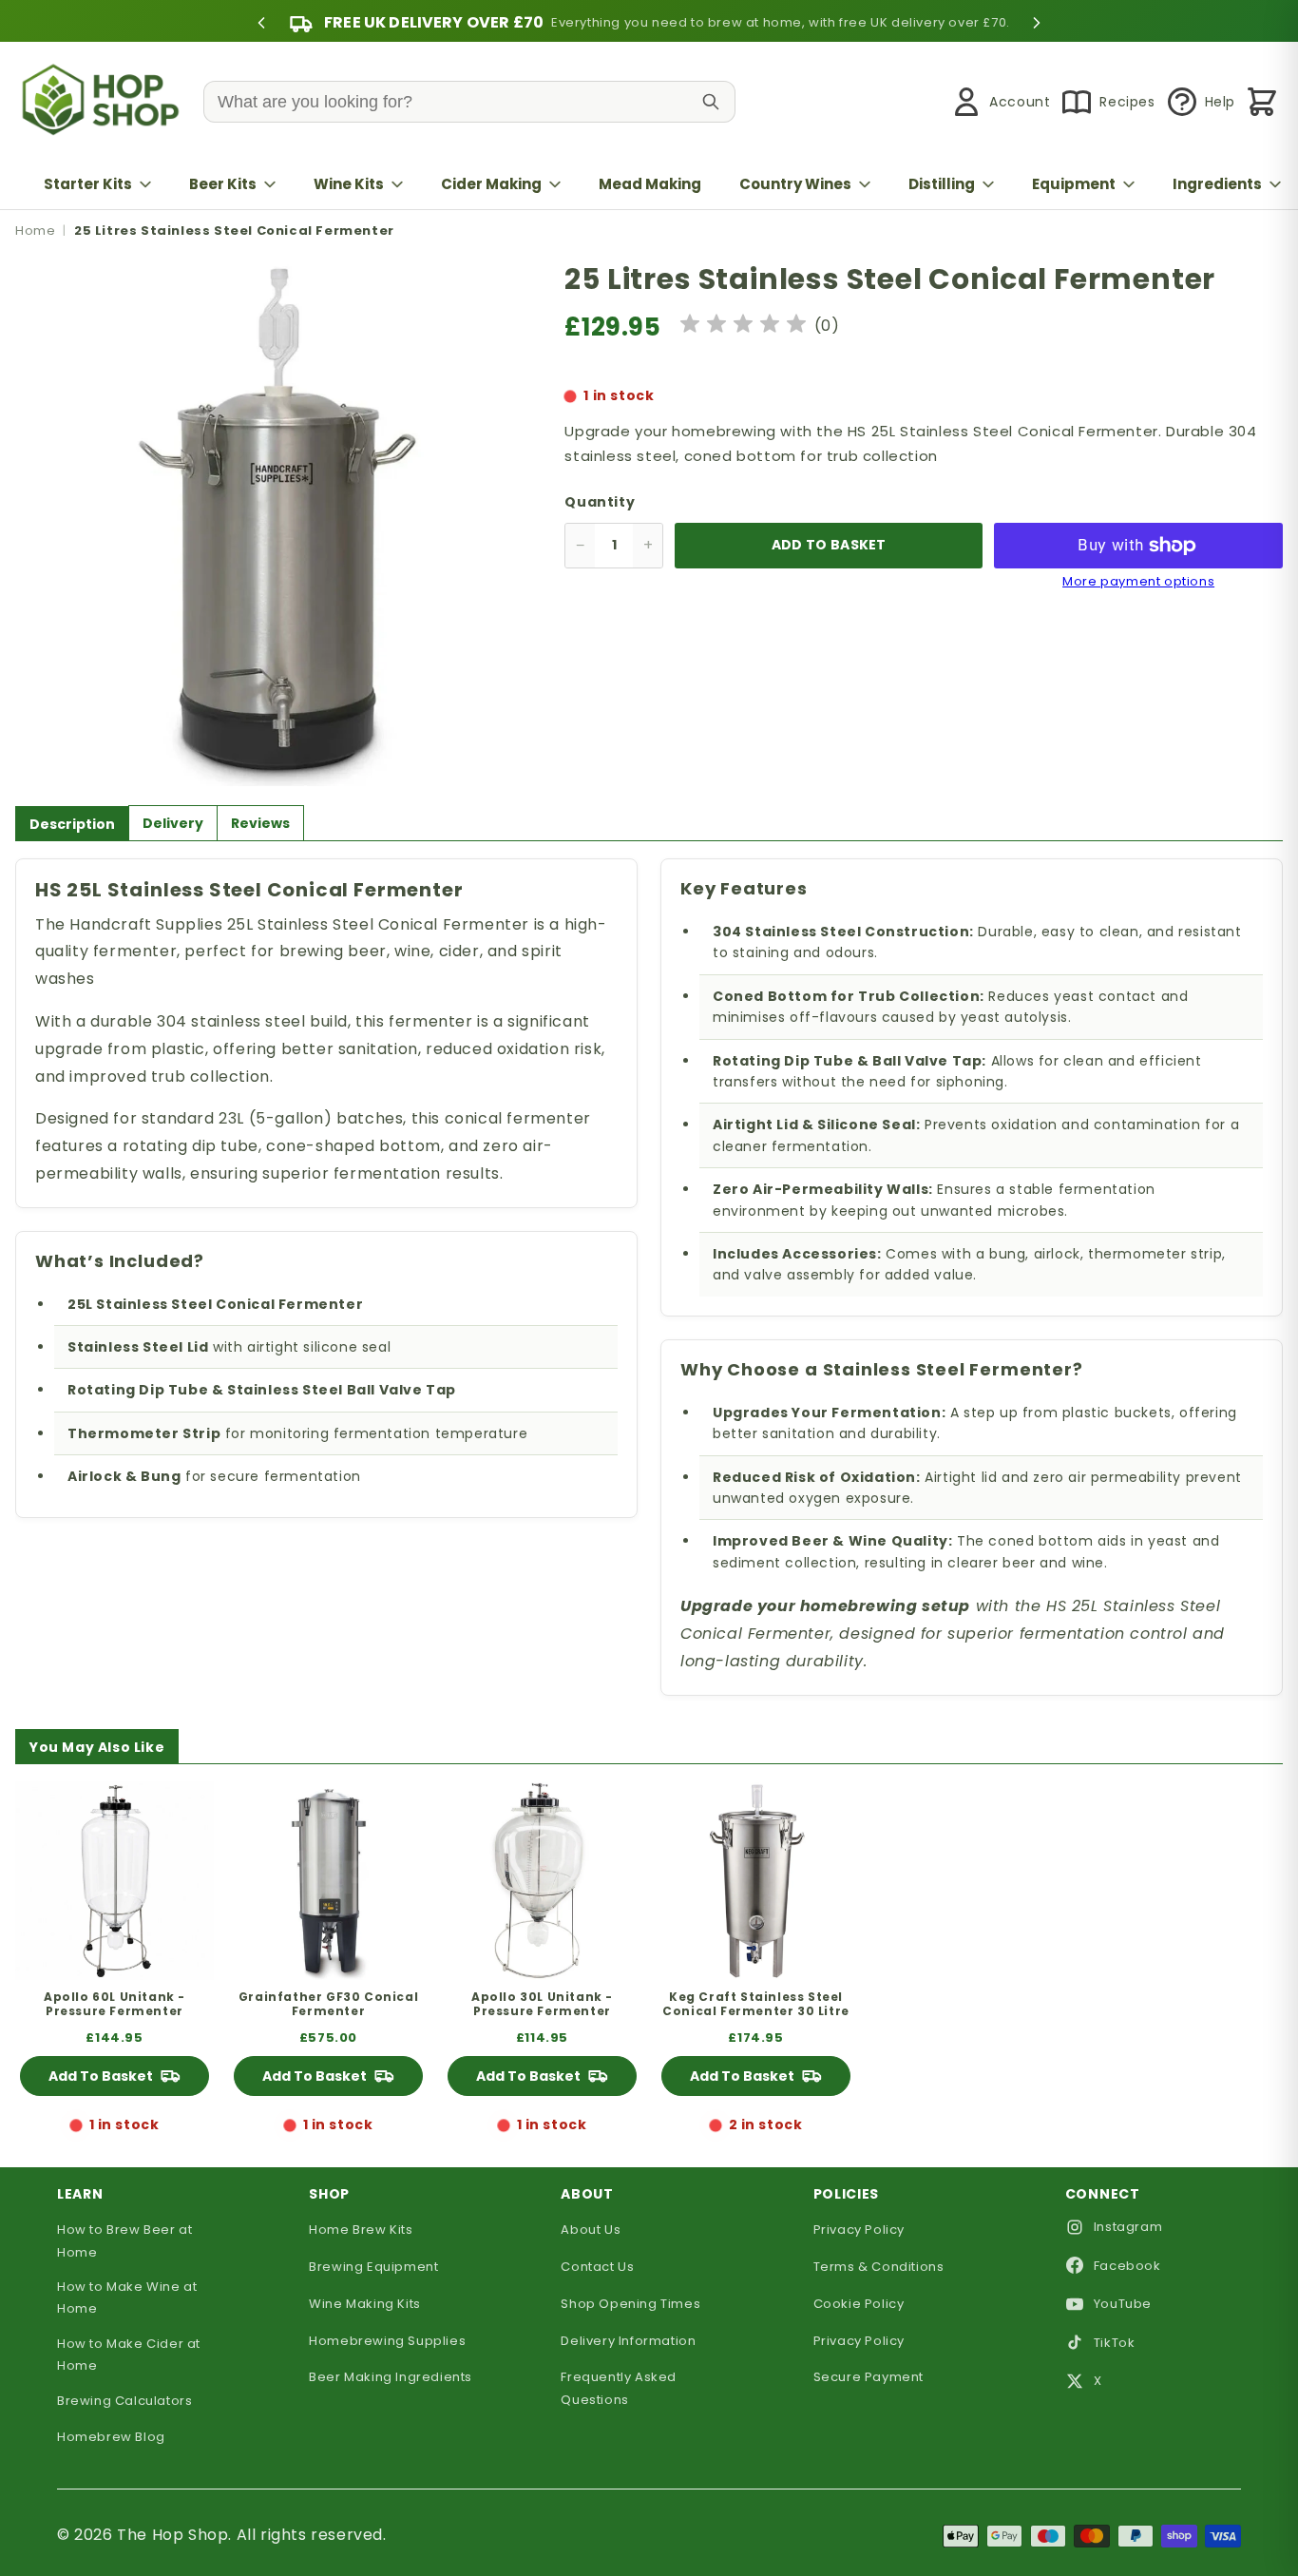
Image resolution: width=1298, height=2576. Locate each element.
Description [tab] (72, 824)
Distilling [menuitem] (942, 184)
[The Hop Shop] (105, 102)
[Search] (711, 102)
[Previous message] (261, 23)
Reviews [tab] (260, 823)
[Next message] (1037, 23)
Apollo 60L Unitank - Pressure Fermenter (115, 2004)
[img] (743, 327)
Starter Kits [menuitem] (88, 184)
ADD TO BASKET (829, 545)
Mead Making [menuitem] (650, 184)
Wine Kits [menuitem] (349, 184)
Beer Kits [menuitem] (223, 184)
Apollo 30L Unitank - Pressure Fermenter (542, 2004)
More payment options (1138, 582)
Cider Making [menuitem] (491, 184)
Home (35, 231)
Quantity (600, 502)
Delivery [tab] (173, 823)
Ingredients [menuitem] (1217, 184)
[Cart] (1262, 102)
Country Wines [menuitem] (795, 184)
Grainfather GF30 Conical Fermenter (328, 2004)
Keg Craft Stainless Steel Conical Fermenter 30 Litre (756, 2004)
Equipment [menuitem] (1074, 184)
